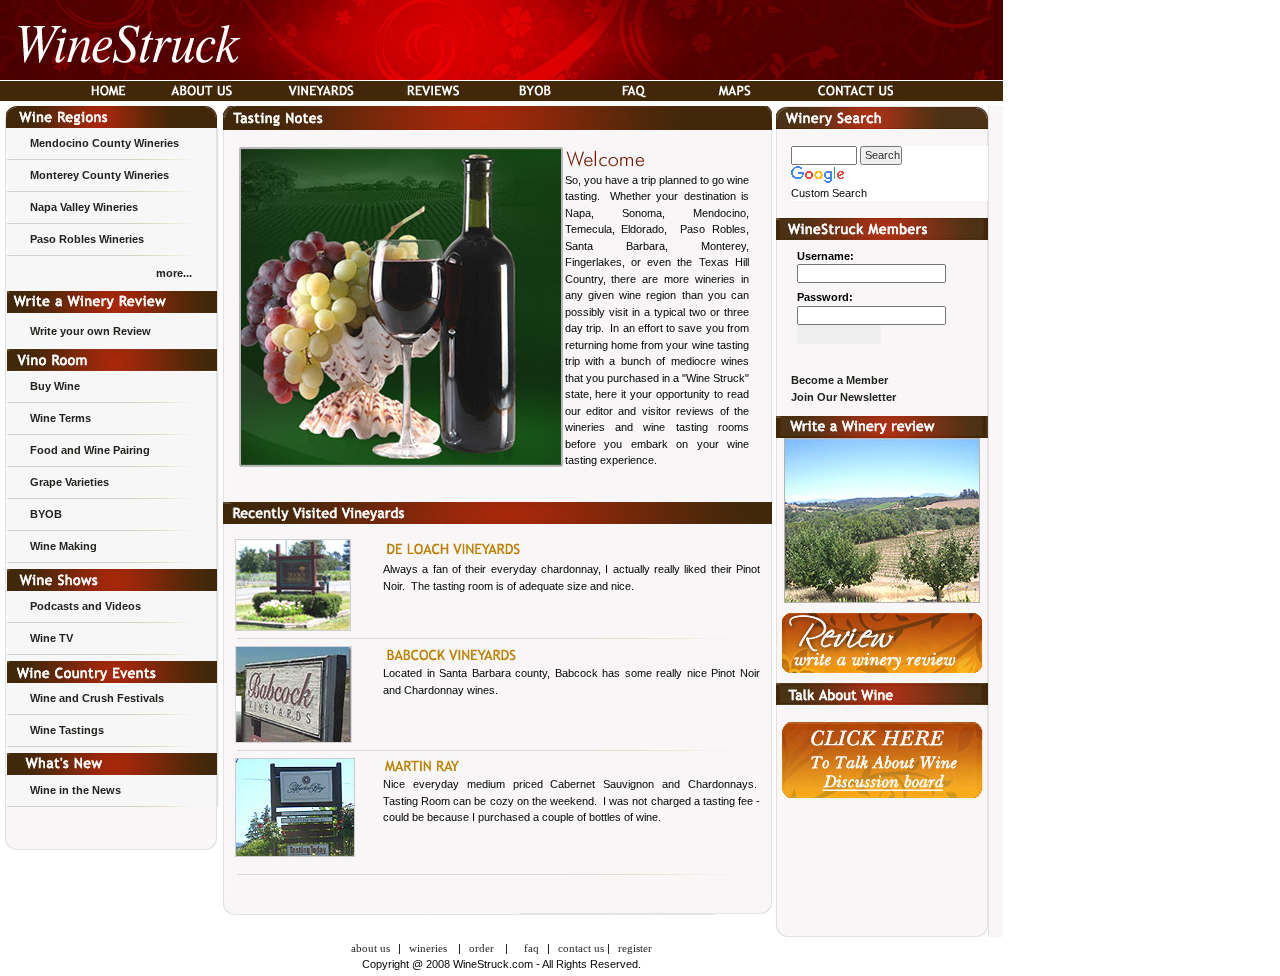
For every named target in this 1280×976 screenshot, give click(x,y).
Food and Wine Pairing (90, 450)
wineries (429, 948)
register (635, 948)
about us (370, 948)
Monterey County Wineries (99, 175)
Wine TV (51, 638)
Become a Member (839, 380)
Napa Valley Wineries (84, 207)
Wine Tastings (67, 730)
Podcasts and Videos (85, 606)
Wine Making (63, 546)
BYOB (46, 514)
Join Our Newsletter (843, 397)
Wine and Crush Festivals (97, 698)
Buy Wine (55, 386)
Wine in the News (75, 790)
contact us (581, 948)
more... (174, 273)
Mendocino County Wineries (104, 143)
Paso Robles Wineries (87, 239)
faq (531, 948)
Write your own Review (90, 331)
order (481, 948)
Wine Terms (60, 418)
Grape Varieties (69, 482)
